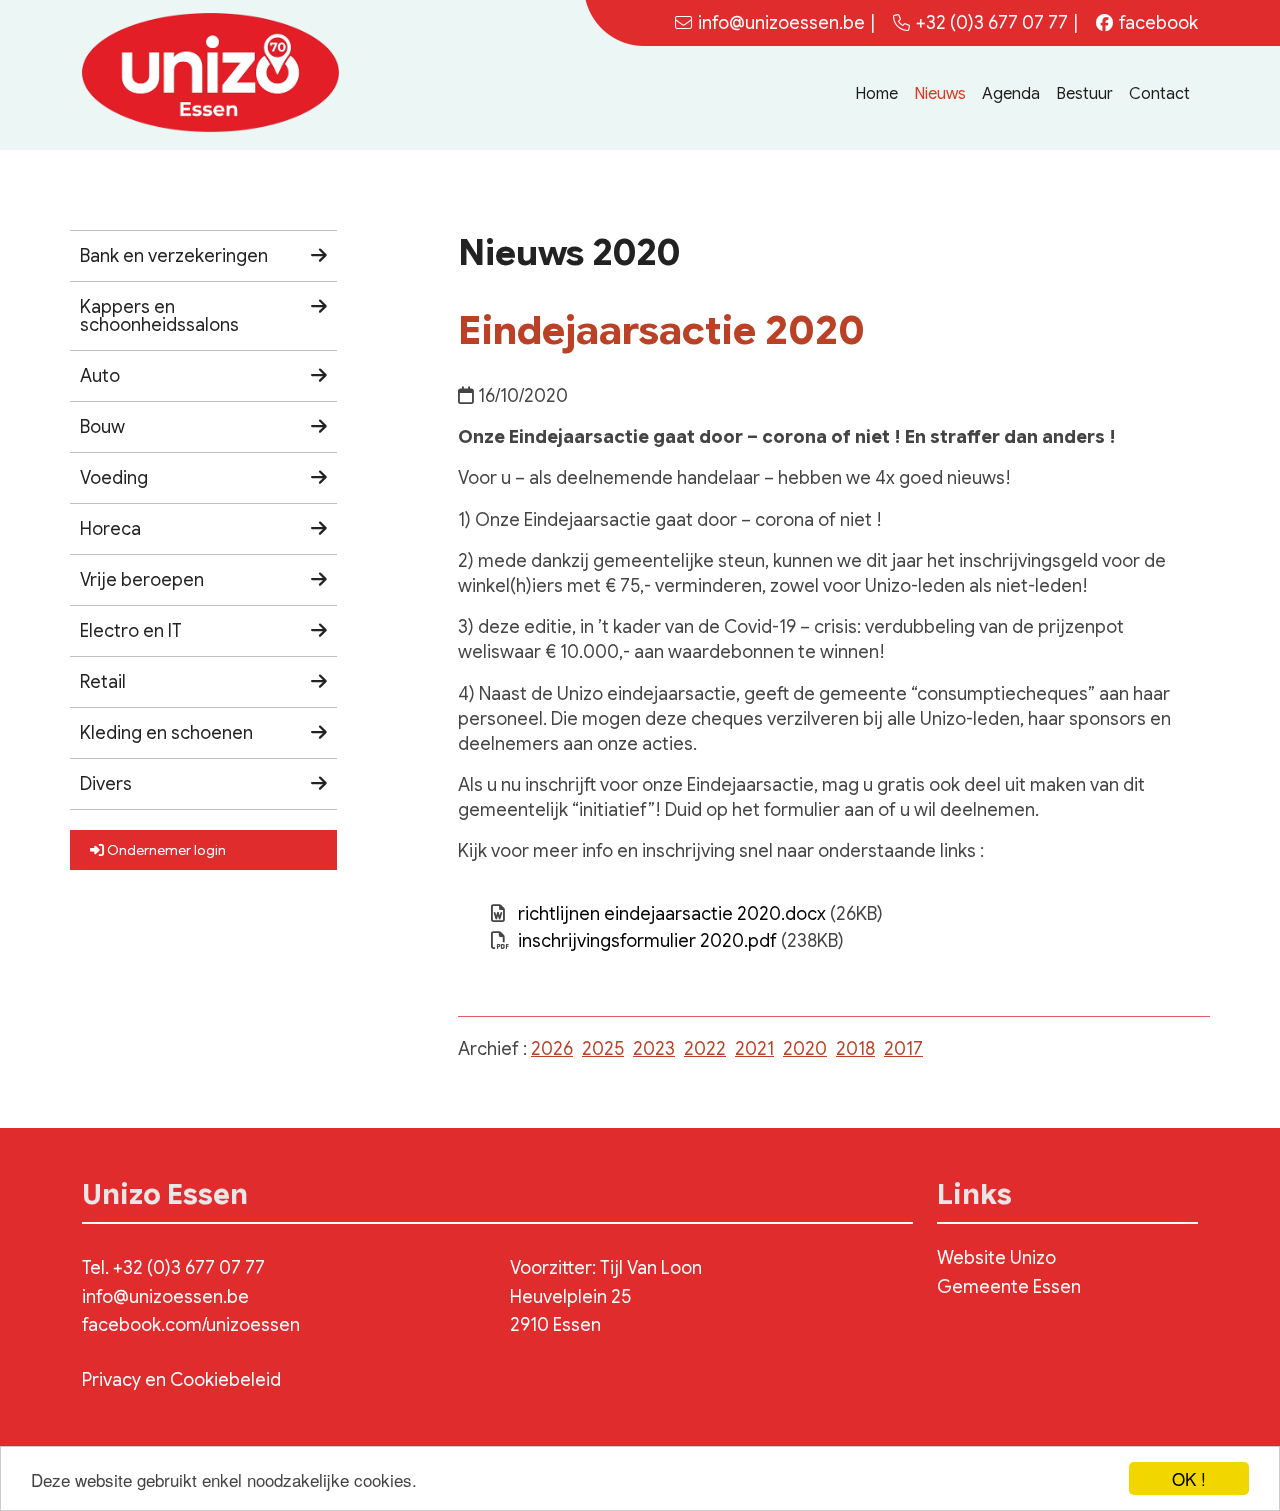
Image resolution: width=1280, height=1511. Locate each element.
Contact (1159, 94)
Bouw (102, 427)
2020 (805, 1049)
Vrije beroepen (142, 580)
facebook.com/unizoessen (191, 1325)
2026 (552, 1049)
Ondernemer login (165, 850)
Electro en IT (131, 631)
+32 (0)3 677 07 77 (992, 23)
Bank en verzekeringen (174, 256)
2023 (654, 1049)
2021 (754, 1049)
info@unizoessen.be (165, 1297)
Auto (100, 376)
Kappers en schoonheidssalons (159, 316)
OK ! (1189, 1478)
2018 (855, 1049)
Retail (103, 682)
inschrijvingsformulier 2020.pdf (647, 941)
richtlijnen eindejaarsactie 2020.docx (672, 914)
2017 (903, 1049)
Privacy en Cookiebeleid (181, 1380)
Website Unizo (996, 1258)
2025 (603, 1049)
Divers (106, 784)
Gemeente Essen (1009, 1287)
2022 (705, 1049)
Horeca (110, 529)
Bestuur (1084, 94)
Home (876, 94)
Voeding (114, 478)
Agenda (1011, 94)
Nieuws (940, 94)
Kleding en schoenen (166, 733)
